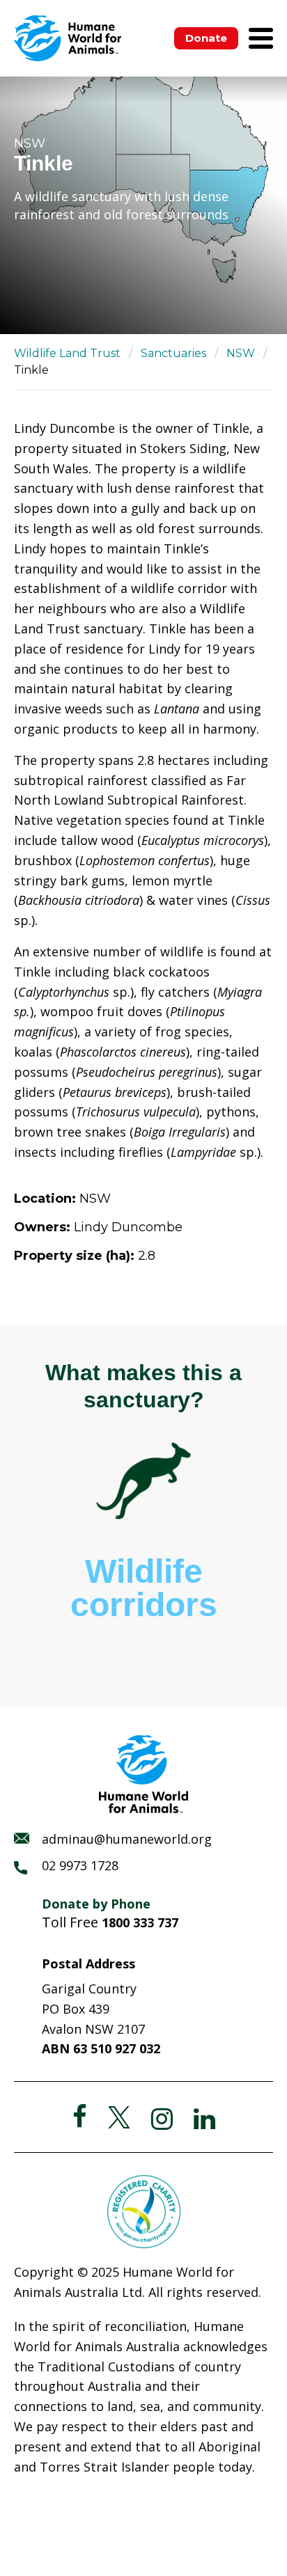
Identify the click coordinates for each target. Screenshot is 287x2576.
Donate (206, 38)
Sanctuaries (173, 353)
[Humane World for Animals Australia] (68, 38)
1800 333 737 (140, 1922)
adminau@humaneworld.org (127, 1839)
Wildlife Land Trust (67, 353)
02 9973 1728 (80, 1865)
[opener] (261, 38)
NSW (241, 353)
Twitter (119, 2117)
